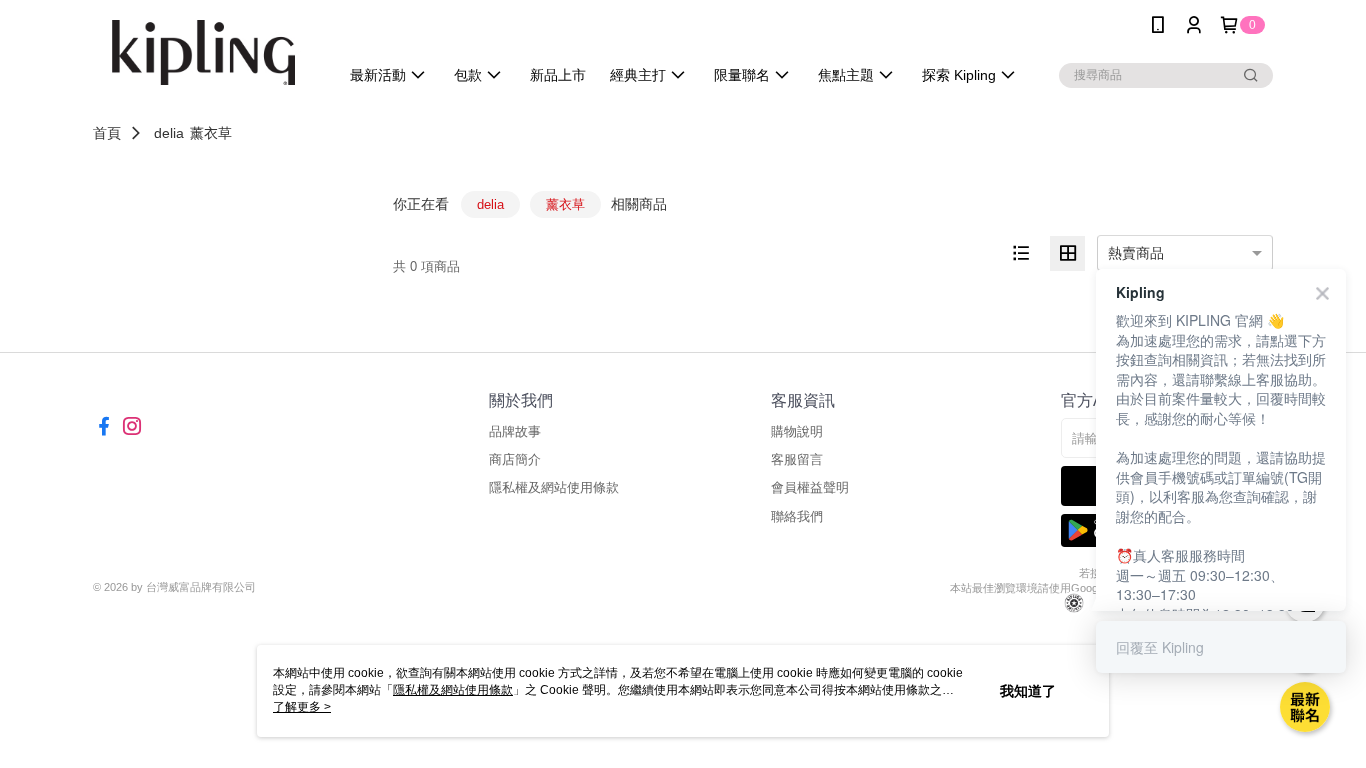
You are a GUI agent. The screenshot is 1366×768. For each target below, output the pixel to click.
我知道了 (1028, 691)
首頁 (107, 133)
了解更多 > (302, 707)
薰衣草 (211, 133)
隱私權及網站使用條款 (554, 487)
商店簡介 (515, 459)
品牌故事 (515, 431)
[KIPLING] (204, 52)
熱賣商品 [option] (1136, 253)
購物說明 (797, 431)
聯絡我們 (797, 516)
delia (169, 133)
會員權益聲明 (810, 487)
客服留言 (797, 459)
